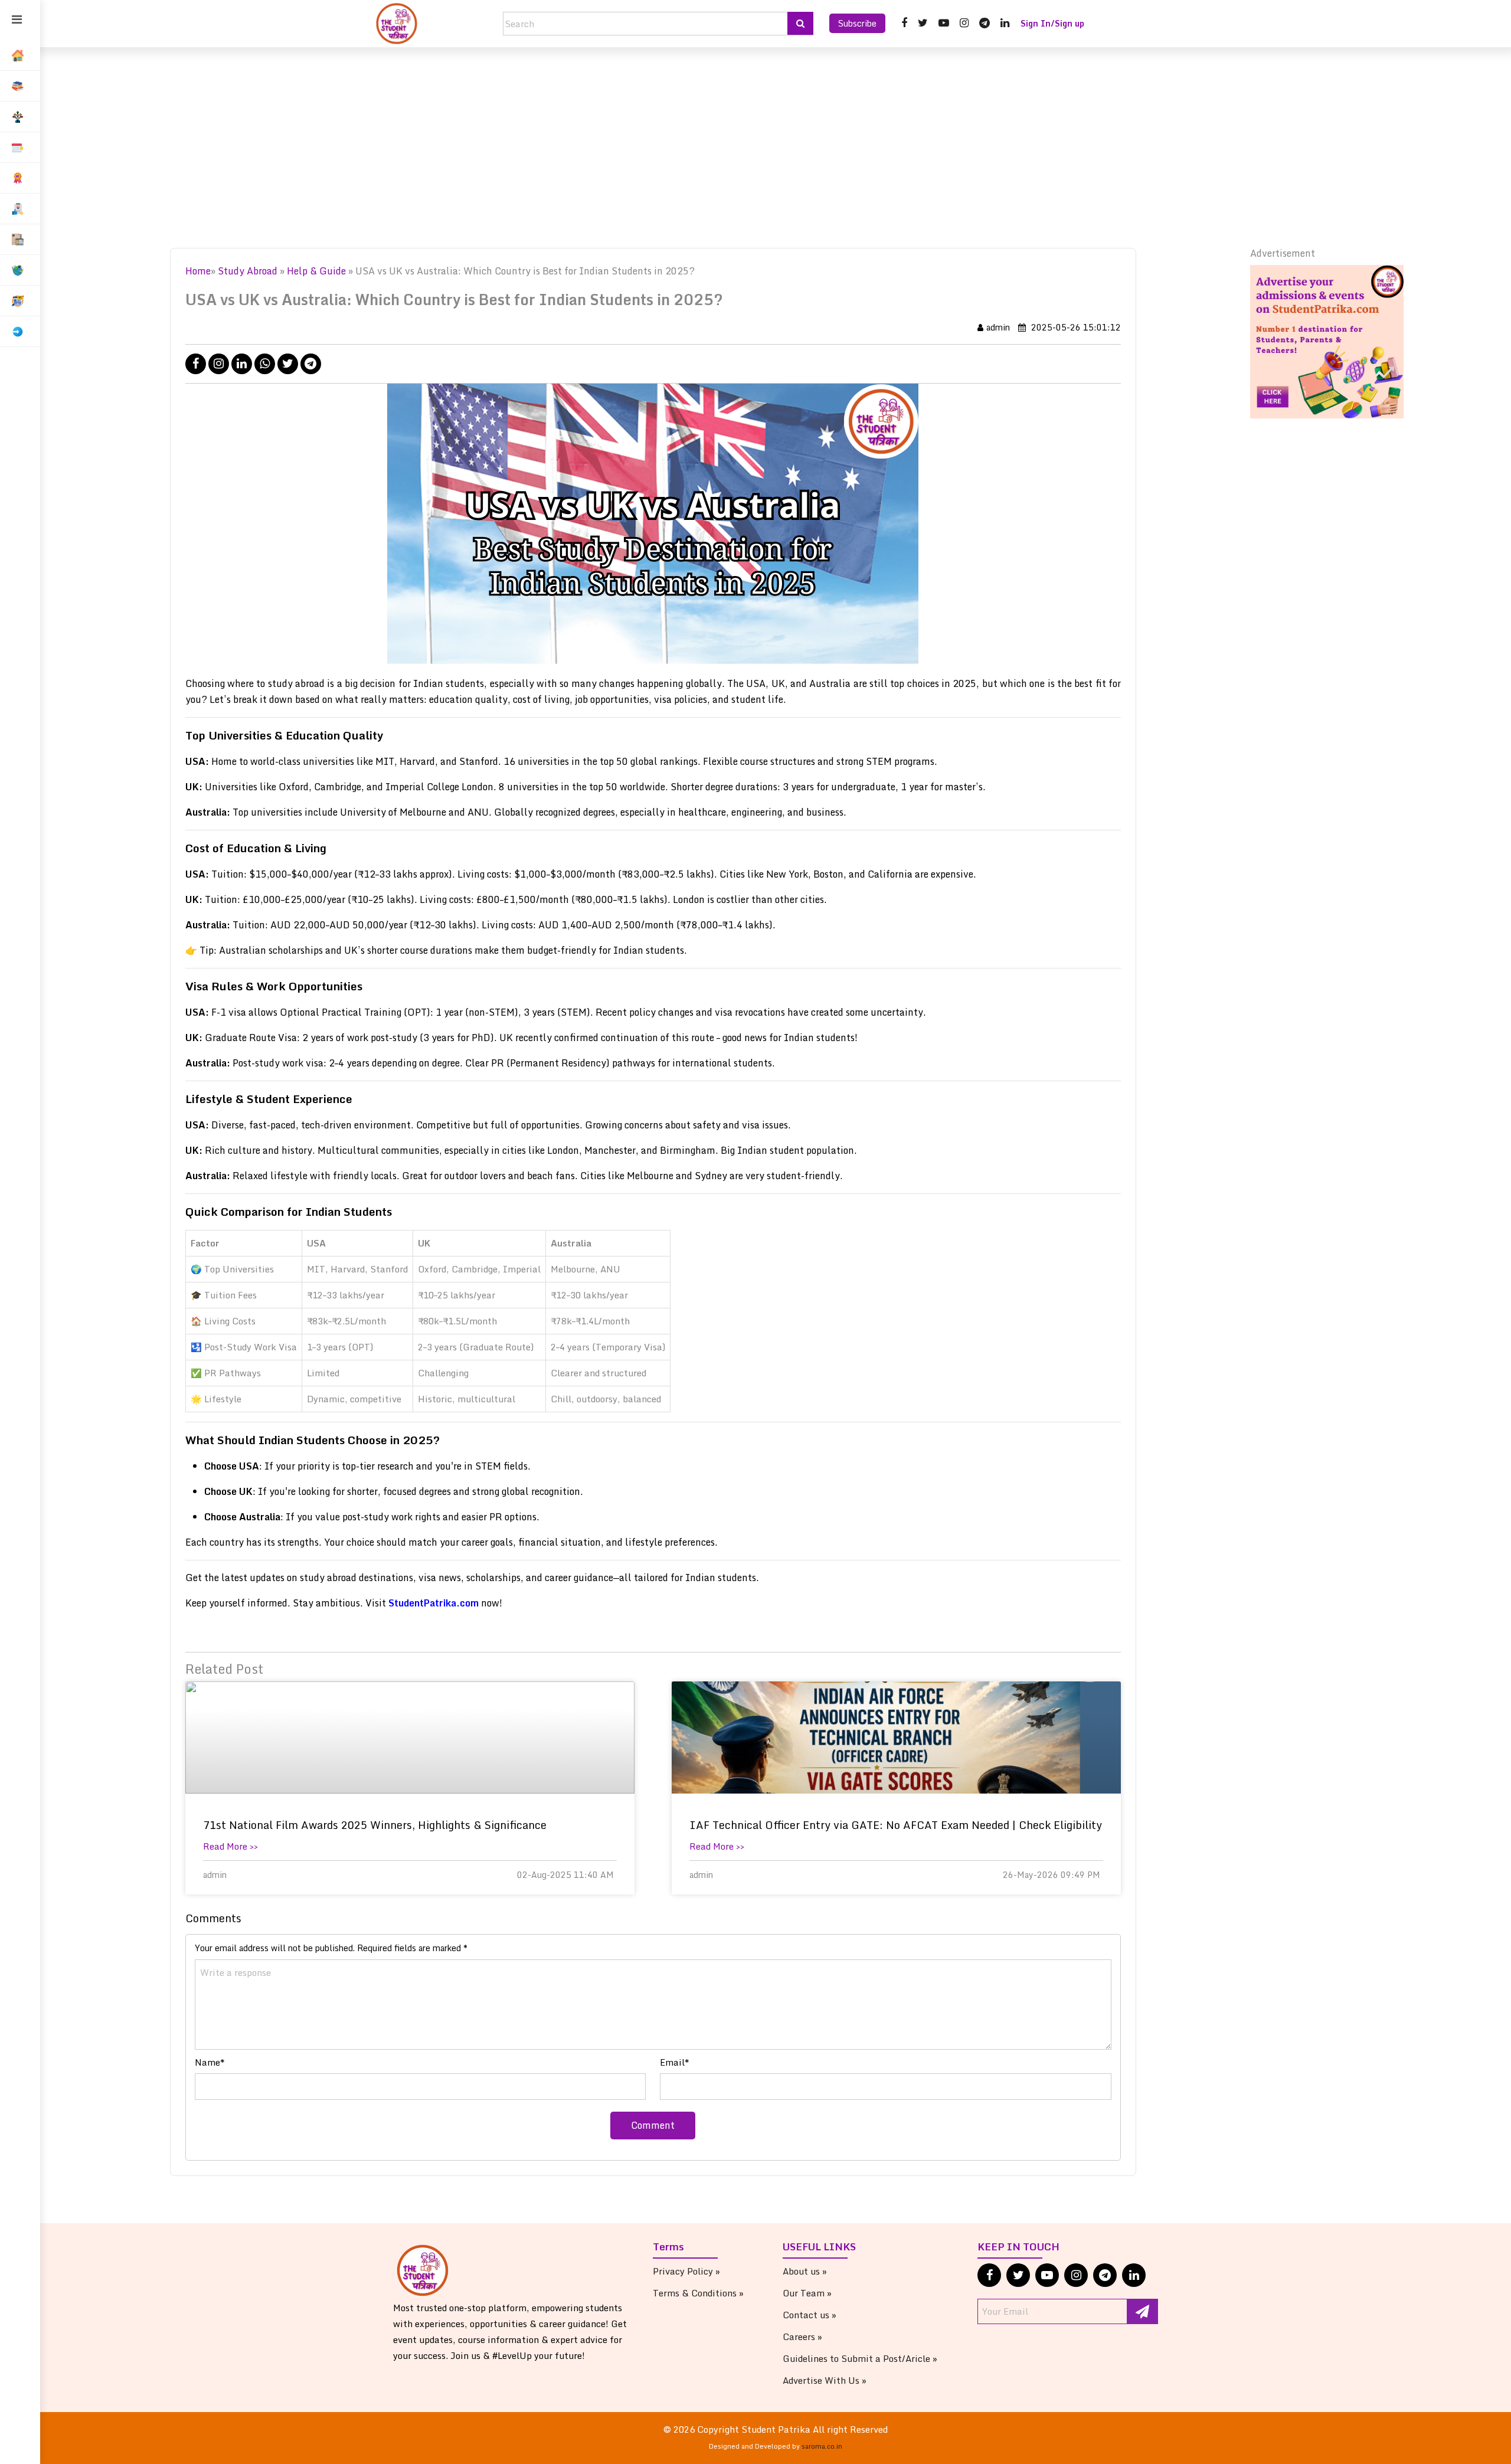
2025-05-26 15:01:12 (1075, 327)
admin (998, 327)
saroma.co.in (822, 2446)
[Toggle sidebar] (17, 20)
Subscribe (857, 23)
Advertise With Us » (825, 2380)
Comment (653, 2125)
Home (198, 271)
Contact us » (810, 2315)
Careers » (802, 2337)
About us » (805, 2271)
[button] (20, 86)
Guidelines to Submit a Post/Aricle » (860, 2358)
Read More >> (230, 1846)
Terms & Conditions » (698, 2293)
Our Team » (807, 2293)
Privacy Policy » (686, 2271)
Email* (675, 2062)
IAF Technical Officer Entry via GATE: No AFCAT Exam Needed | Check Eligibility (896, 1825)
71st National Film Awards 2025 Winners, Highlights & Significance (375, 1825)
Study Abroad (248, 271)
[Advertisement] (776, 148)
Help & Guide (318, 271)
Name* (210, 2062)
